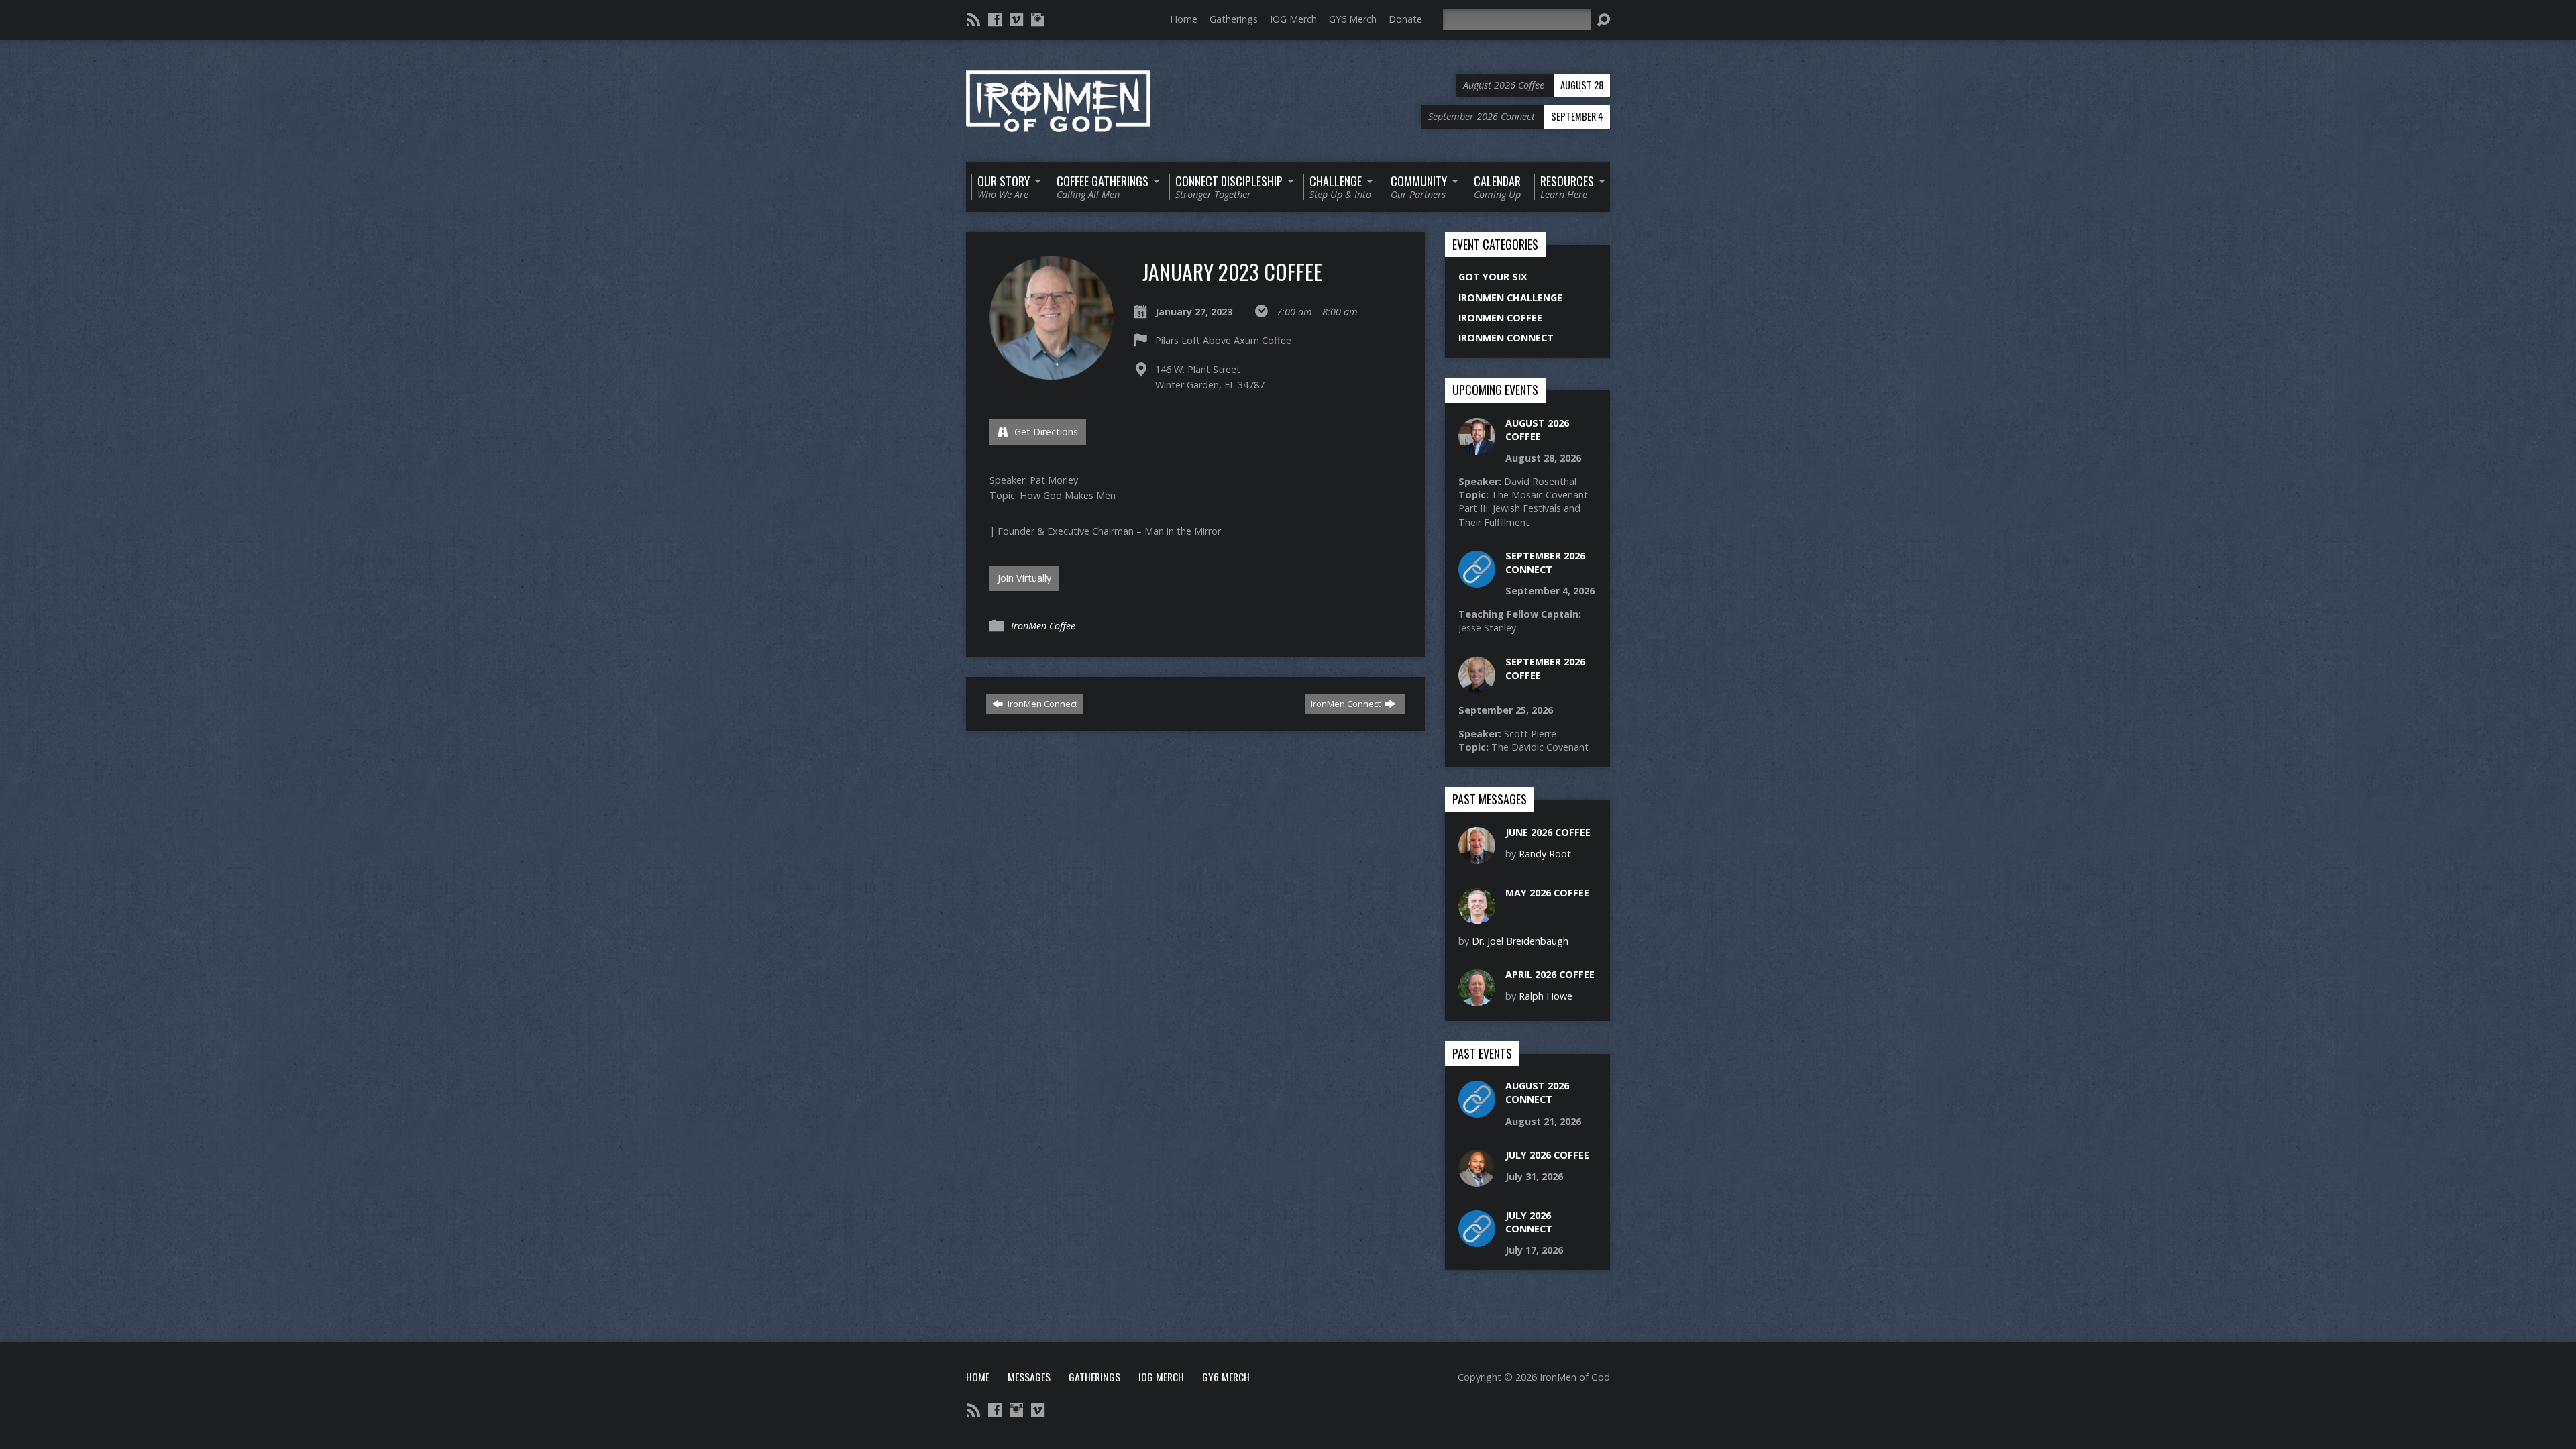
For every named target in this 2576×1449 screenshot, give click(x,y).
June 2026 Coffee (1548, 832)
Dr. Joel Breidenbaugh (1520, 941)
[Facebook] (995, 19)
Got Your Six (1493, 277)
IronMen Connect (1041, 704)
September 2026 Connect (1545, 562)
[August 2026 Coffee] (1477, 447)
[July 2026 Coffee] (1477, 1180)
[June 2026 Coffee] (1477, 856)
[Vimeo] (1016, 19)
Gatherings (1234, 19)
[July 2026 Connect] (1477, 1240)
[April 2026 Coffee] (1477, 999)
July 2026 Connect (1529, 1222)
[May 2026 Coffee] (1477, 917)
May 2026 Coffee (1547, 893)
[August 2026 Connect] (1477, 1111)
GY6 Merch (1353, 19)
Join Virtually (1024, 578)
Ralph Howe (1546, 996)
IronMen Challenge (1510, 298)
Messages (1029, 1377)
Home (1184, 19)
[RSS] (973, 19)
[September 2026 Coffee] (1477, 686)
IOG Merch (1293, 19)
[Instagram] (1038, 19)
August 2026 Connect (1537, 1092)
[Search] (1603, 20)
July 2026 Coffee (1547, 1155)
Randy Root (1545, 854)
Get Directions (1045, 432)
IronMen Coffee (1043, 626)
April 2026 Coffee (1550, 974)
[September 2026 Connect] (1477, 581)
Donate (1405, 19)
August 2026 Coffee (1537, 430)
